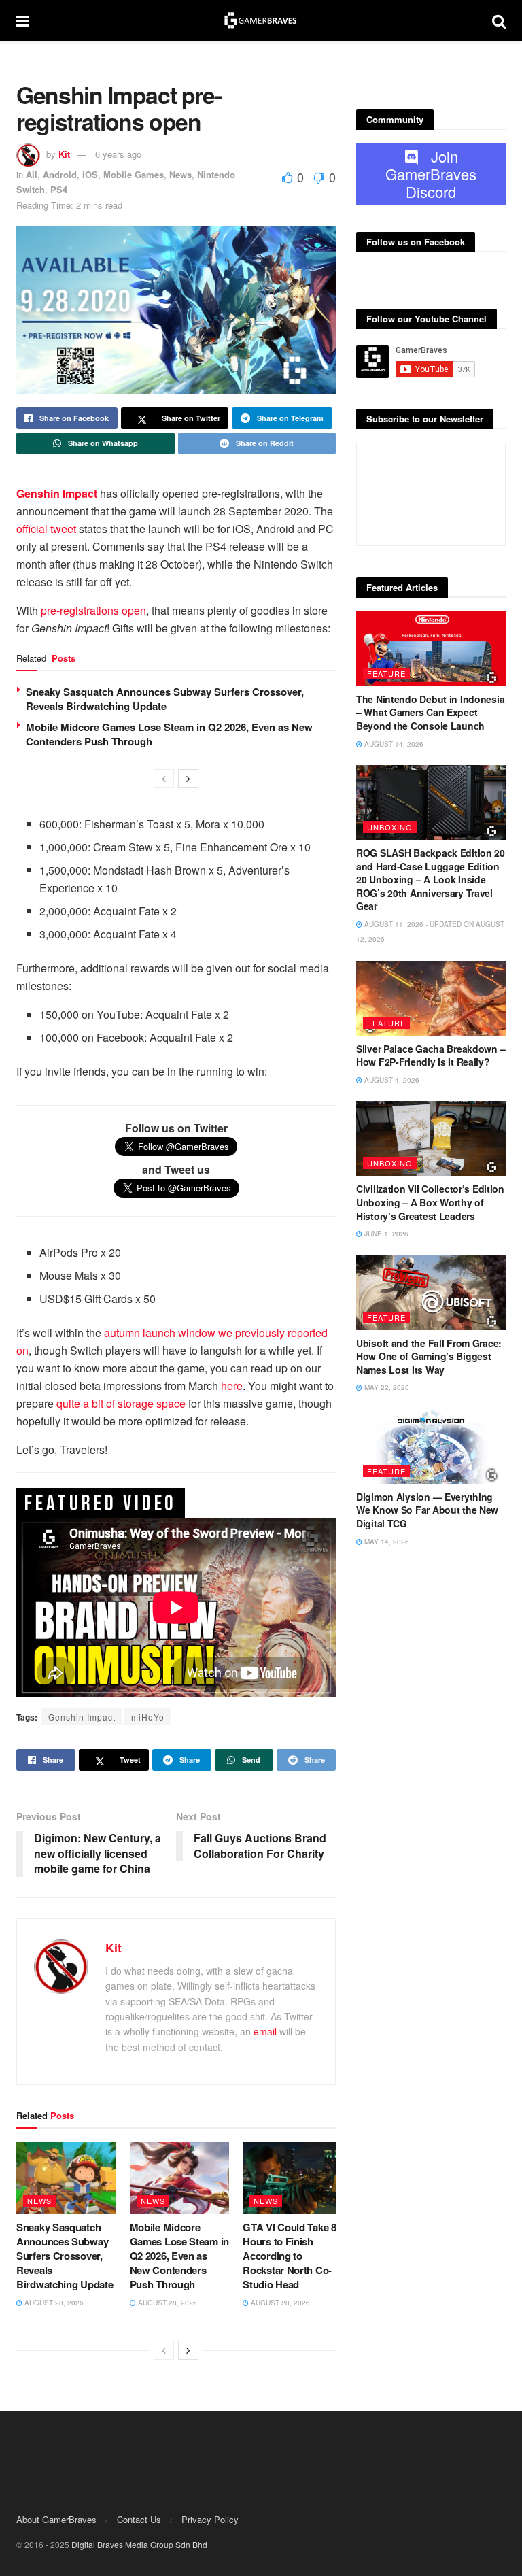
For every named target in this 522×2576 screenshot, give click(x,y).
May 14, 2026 (386, 1542)
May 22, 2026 (386, 1387)
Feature (386, 673)
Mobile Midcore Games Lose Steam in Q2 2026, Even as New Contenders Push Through (169, 734)
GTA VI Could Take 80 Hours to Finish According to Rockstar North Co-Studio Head (292, 2256)
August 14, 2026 (393, 744)
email (265, 2031)
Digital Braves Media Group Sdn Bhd (139, 2544)
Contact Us (139, 2519)
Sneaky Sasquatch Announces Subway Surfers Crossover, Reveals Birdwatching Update (165, 699)
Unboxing (390, 827)
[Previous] (164, 779)
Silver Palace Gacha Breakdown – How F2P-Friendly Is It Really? (431, 1055)
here (232, 1386)
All (32, 174)
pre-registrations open (93, 610)
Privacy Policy (210, 2519)
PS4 (59, 189)
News (180, 174)
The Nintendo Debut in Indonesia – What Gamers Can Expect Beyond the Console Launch (430, 712)
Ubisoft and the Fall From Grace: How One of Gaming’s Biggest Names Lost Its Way (429, 1356)
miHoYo (148, 1717)
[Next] (188, 779)
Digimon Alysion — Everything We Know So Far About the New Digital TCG (427, 1510)
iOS (90, 174)
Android (60, 174)
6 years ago (118, 154)
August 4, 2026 (391, 1080)
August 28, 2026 (53, 2303)
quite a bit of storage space (121, 1403)
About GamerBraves (56, 2519)
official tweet (46, 529)
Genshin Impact (82, 1717)
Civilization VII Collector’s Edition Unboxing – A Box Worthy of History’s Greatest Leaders (430, 1202)
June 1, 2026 (385, 1234)
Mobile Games (134, 174)
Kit (64, 154)
